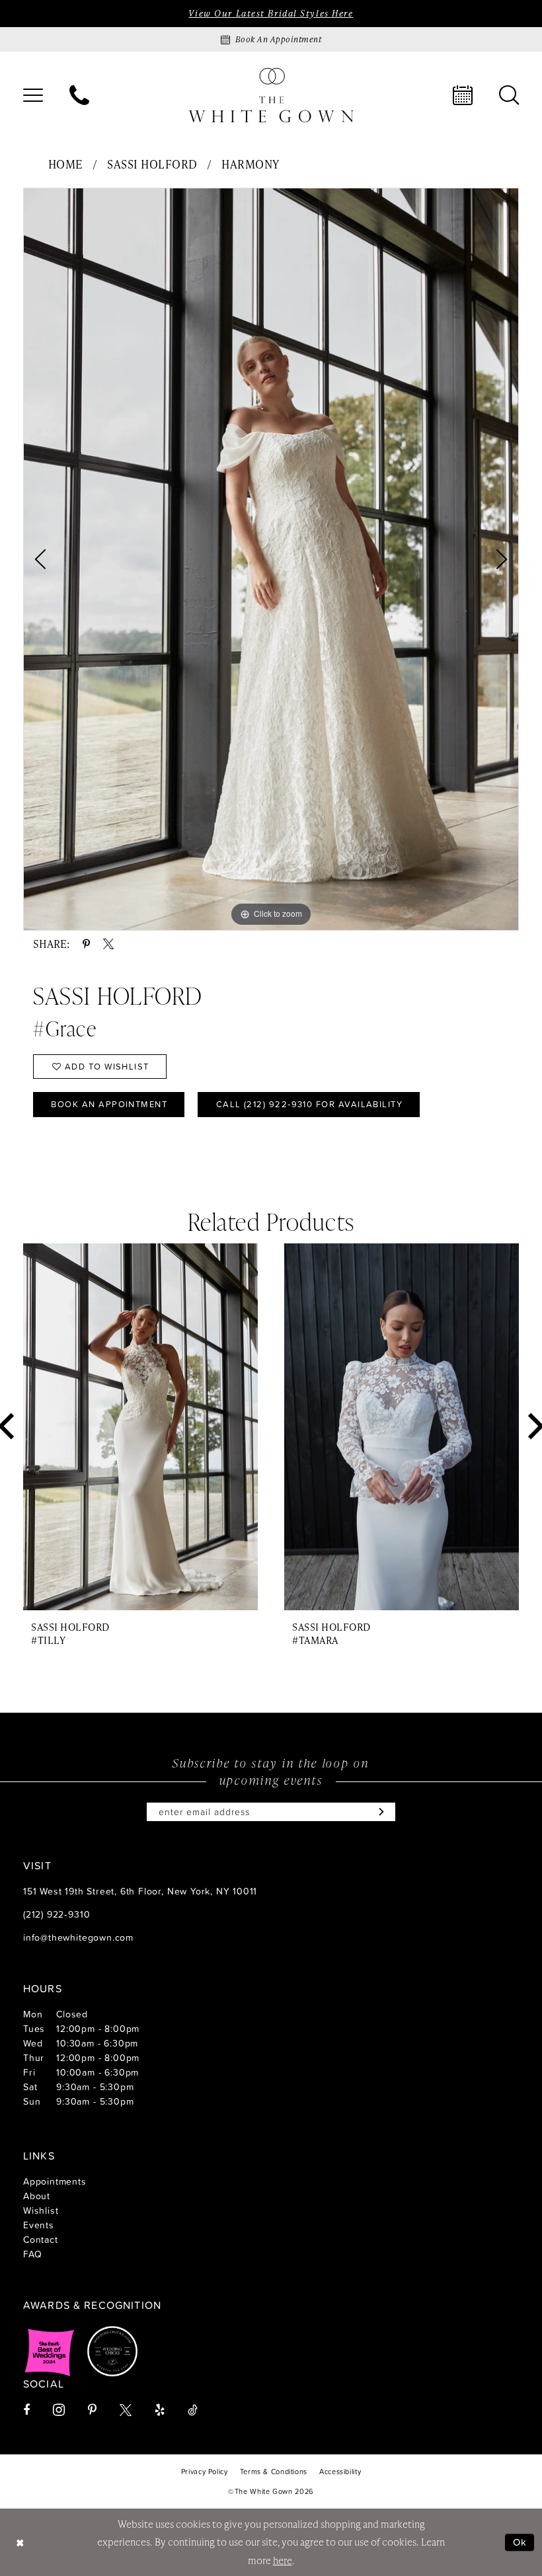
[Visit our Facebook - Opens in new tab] (26, 2410)
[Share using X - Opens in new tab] (108, 944)
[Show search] (509, 95)
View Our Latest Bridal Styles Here (271, 13)
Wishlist (41, 2210)
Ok (520, 2542)
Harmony (251, 164)
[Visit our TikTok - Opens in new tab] (193, 2410)
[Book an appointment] (463, 95)
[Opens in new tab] (50, 2351)
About (37, 2196)
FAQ (32, 2254)
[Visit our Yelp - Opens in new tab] (160, 2410)
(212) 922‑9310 (57, 1914)
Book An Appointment (109, 1104)
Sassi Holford (152, 164)
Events (39, 2225)
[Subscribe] (378, 1812)
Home (66, 164)
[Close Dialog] (20, 2542)
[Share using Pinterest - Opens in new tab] (86, 944)
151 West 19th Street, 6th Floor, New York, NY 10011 (140, 1891)
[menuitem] (33, 95)
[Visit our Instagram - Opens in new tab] (59, 2410)
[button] (33, 95)
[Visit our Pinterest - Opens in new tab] (92, 2410)
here (283, 2560)
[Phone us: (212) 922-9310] (79, 95)
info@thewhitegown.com (78, 1937)
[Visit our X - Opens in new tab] (126, 2410)
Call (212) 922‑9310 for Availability (310, 1104)
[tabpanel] (271, 559)
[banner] (271, 95)
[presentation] (140, 1427)
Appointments (55, 2181)
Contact (41, 2239)
